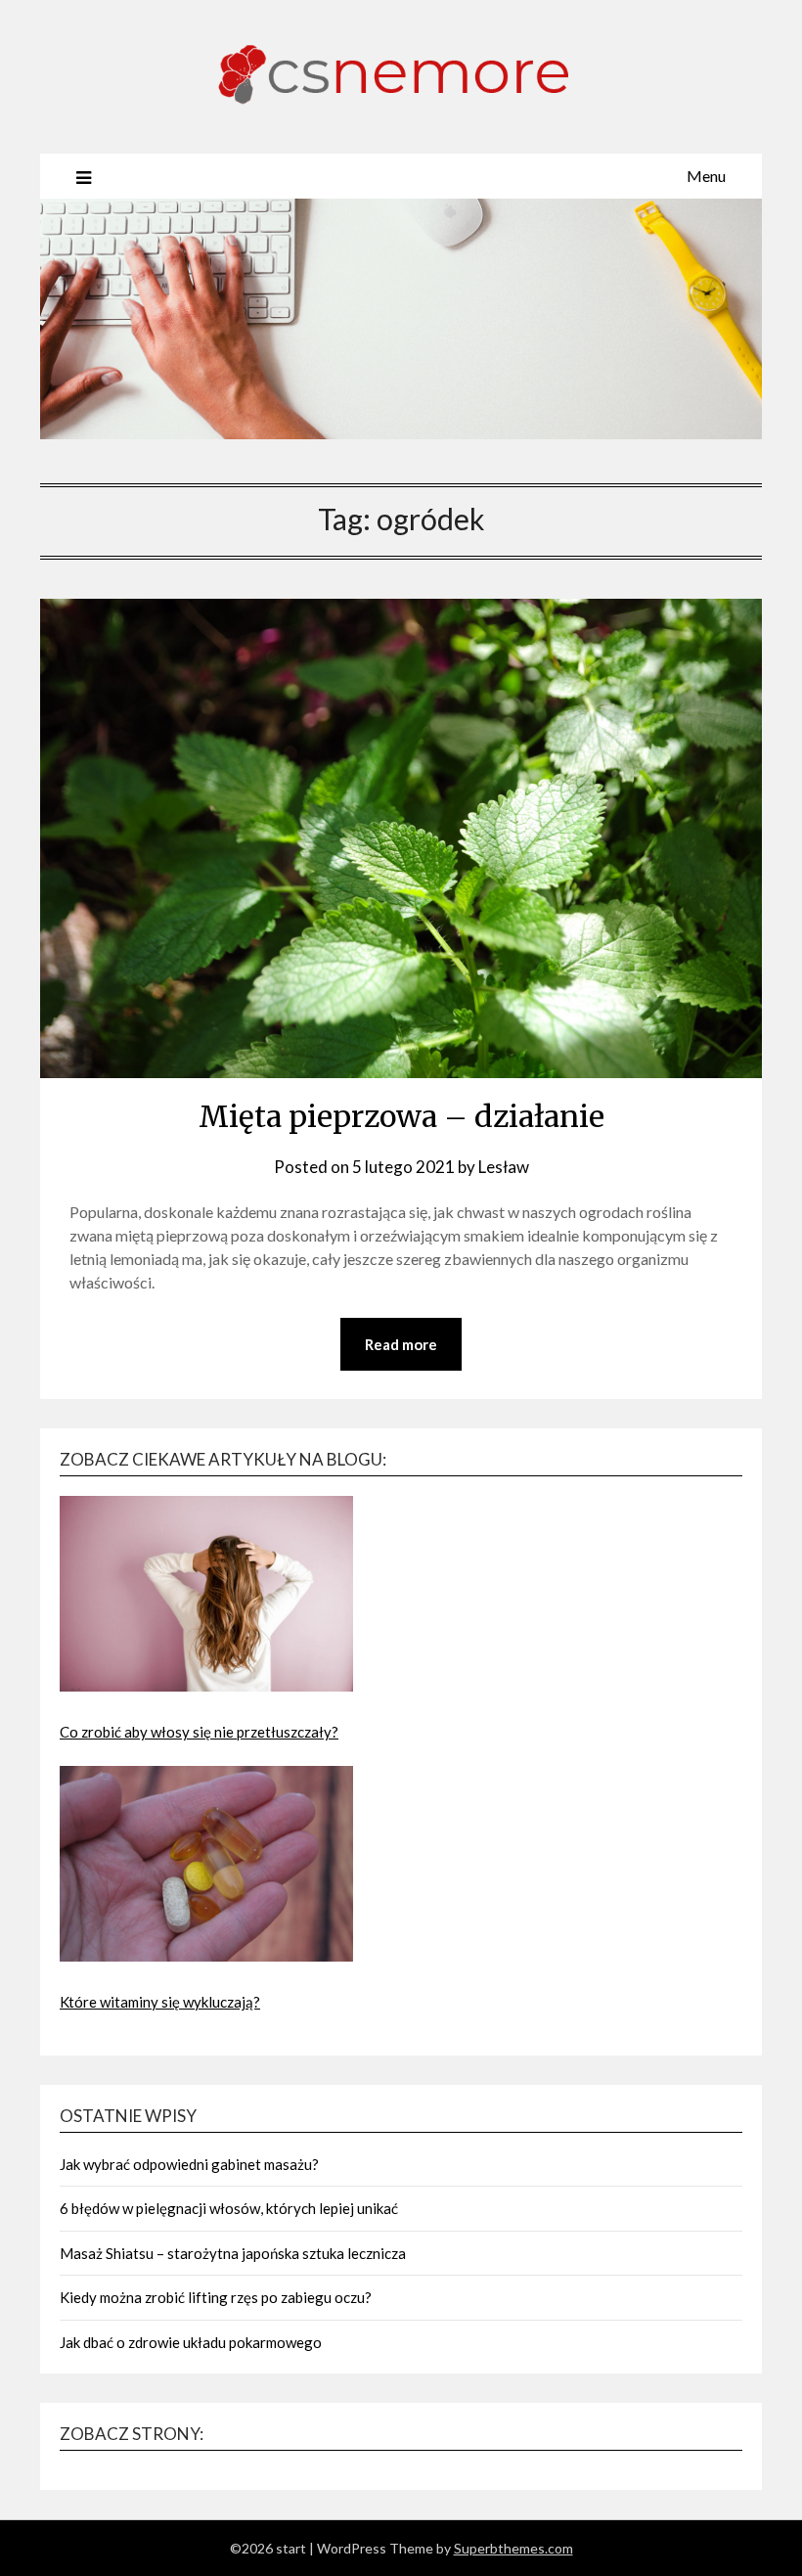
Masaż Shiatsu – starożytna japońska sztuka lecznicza (233, 2253)
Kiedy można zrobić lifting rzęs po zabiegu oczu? (216, 2297)
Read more (401, 1344)
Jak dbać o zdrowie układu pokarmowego (191, 2342)
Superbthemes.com (513, 2548)
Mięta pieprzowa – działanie (401, 1116)
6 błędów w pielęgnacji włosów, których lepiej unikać (229, 2208)
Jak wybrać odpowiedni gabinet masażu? (189, 2164)
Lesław (504, 1167)
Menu (706, 176)
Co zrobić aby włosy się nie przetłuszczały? (199, 1732)
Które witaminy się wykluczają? (160, 2002)
